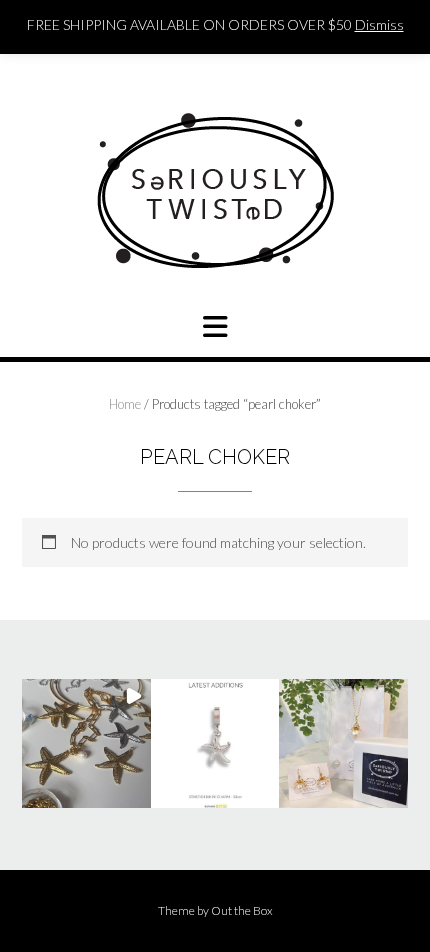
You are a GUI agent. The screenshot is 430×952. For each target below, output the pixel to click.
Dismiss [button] (379, 24)
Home (125, 404)
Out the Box (242, 910)
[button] (86, 743)
